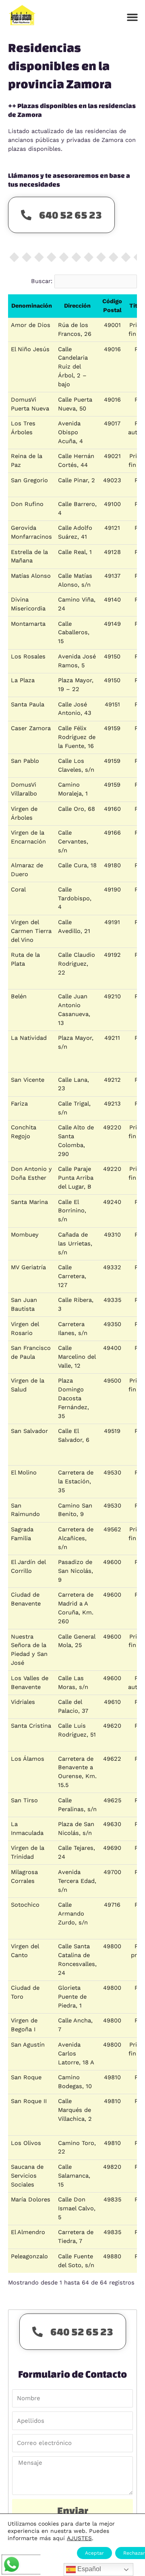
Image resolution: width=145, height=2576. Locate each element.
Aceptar (94, 2553)
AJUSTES (79, 2538)
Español (88, 2569)
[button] (133, 17)
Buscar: (42, 281)
